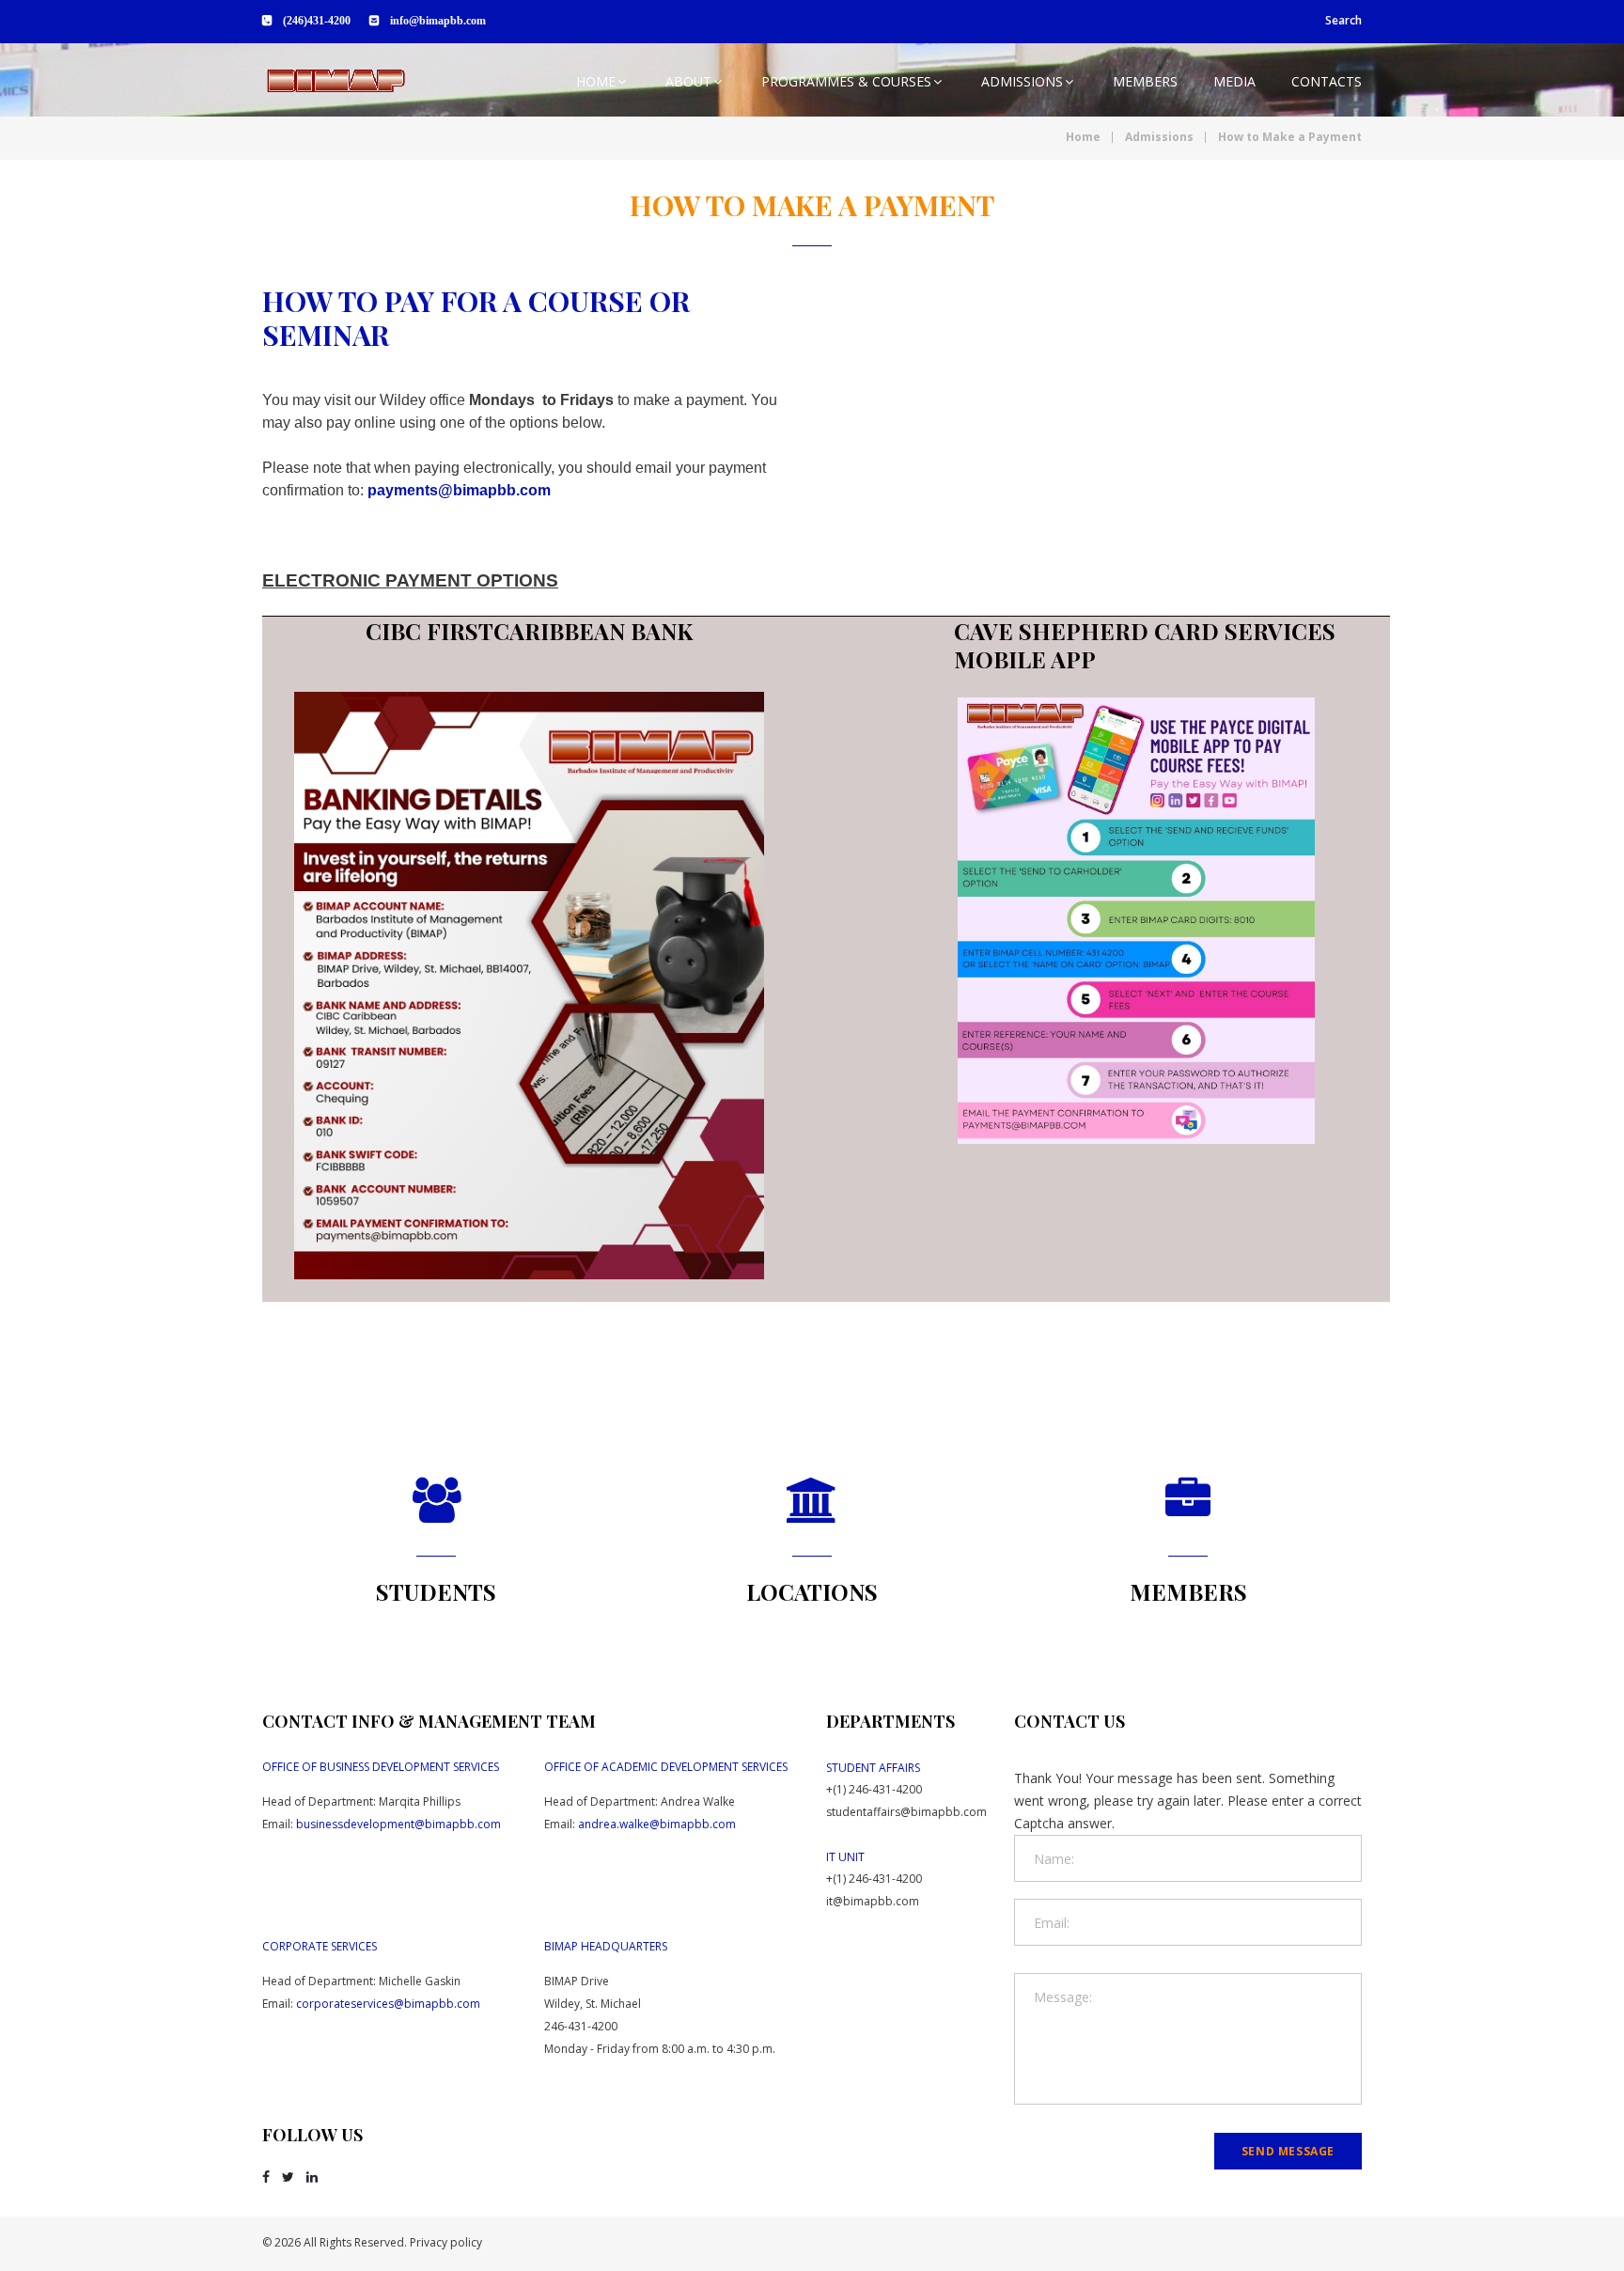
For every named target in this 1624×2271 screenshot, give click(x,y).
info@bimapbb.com (438, 21)
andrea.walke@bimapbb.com (657, 1824)
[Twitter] (288, 2177)
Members (1145, 81)
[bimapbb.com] (335, 81)
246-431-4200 (581, 2026)
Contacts (1327, 81)
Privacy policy (446, 2242)
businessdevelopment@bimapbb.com (398, 1824)
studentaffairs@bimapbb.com (906, 1812)
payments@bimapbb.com (459, 490)
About (688, 81)
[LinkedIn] (312, 2177)
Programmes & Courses (846, 81)
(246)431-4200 (317, 21)
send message (1288, 2151)
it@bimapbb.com (873, 1901)
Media (1234, 81)
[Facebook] (266, 2177)
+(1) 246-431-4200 (874, 1789)
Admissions (1022, 81)
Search (1343, 20)
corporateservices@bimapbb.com (388, 2004)
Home (596, 81)
